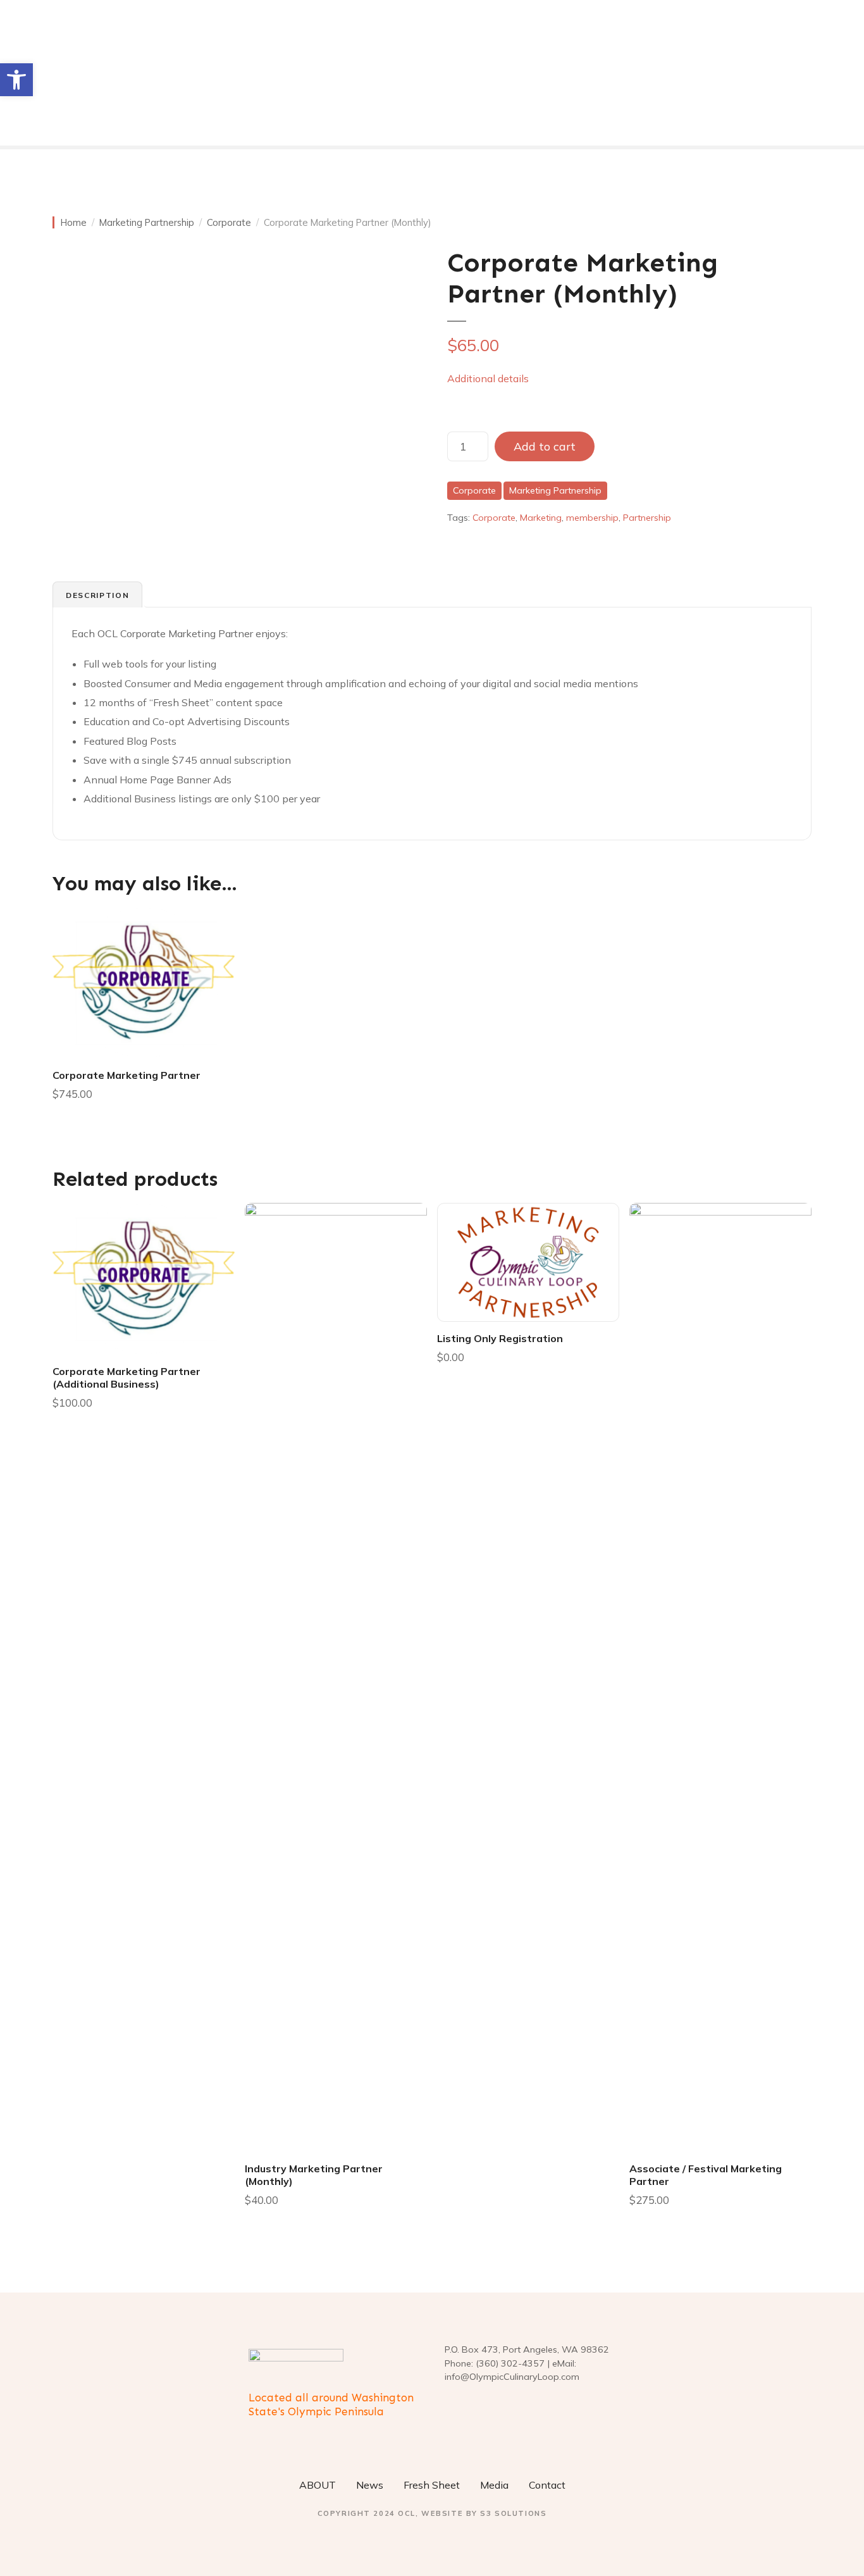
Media (494, 2485)
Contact (547, 2485)
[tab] (97, 595)
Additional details (488, 378)
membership (592, 518)
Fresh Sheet (432, 2485)
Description (97, 595)
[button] (16, 80)
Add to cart (545, 446)
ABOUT (318, 2485)
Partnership (647, 518)
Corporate (229, 222)
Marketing (541, 518)
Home (74, 222)
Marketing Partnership (147, 222)
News (370, 2485)
